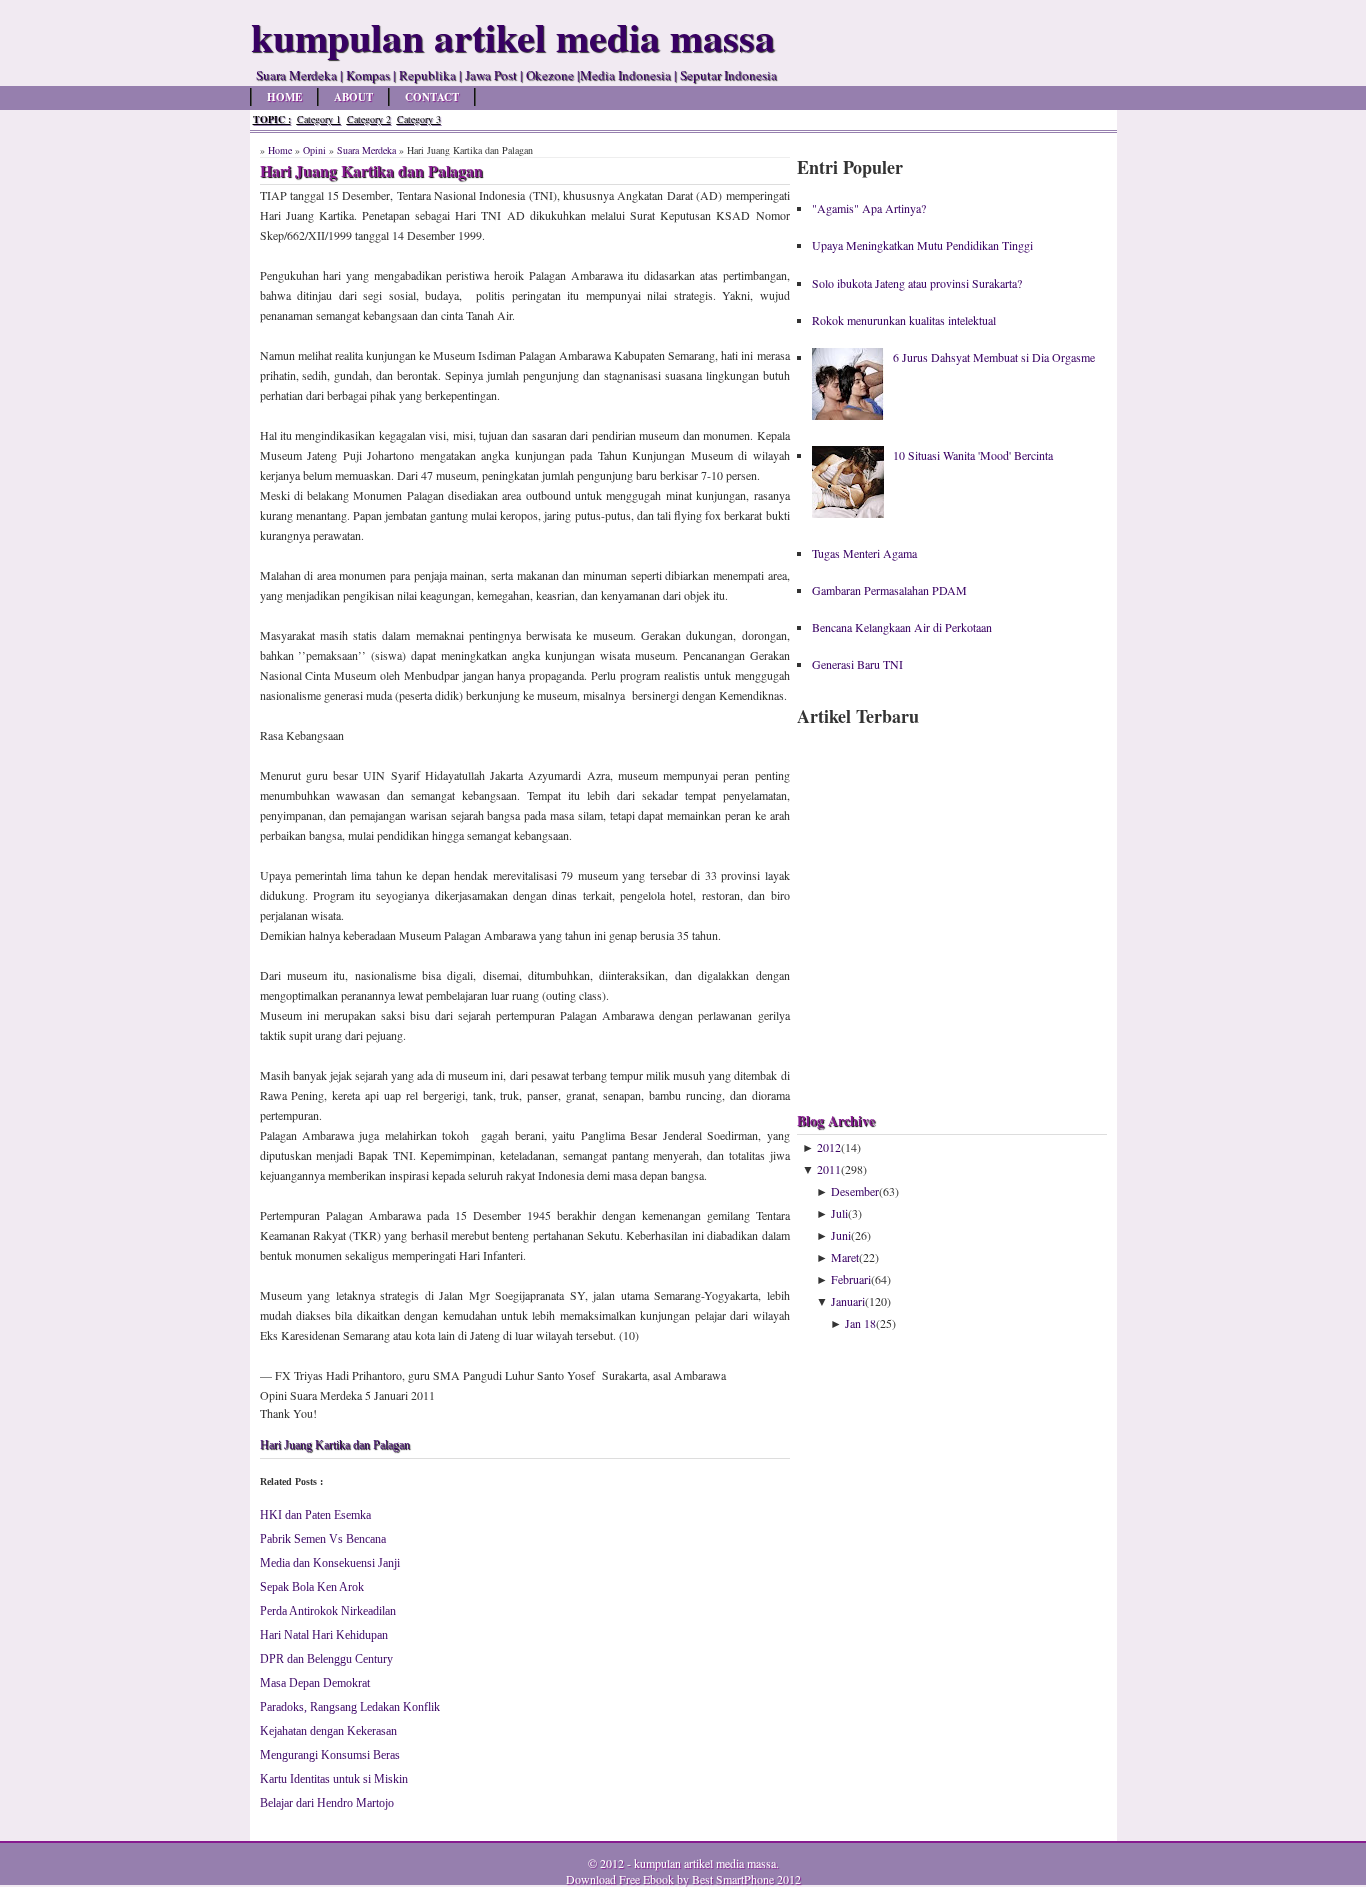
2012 (829, 1147)
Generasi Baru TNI (857, 664)
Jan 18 (860, 1323)
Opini (314, 150)
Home (284, 97)
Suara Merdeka (366, 150)
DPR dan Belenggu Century (326, 1659)
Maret (845, 1257)
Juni (841, 1235)
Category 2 (369, 119)
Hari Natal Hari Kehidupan (324, 1635)
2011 (829, 1169)
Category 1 (319, 119)
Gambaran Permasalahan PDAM (889, 590)
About (353, 97)
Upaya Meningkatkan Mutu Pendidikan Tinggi (922, 245)
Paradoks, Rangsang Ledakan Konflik (350, 1707)
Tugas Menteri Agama (864, 553)
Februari (851, 1279)
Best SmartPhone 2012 (746, 1879)
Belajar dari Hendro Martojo (327, 1803)
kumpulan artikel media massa (705, 1863)
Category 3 (419, 119)
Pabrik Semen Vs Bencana (323, 1539)
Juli (839, 1213)
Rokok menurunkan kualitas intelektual (904, 320)
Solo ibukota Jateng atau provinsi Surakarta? (917, 283)
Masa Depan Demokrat (315, 1683)
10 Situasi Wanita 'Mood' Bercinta (973, 455)
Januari (848, 1301)
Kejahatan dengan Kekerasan (328, 1731)
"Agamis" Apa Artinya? (869, 208)
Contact (432, 97)
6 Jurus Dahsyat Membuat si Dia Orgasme (994, 357)
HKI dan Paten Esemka (315, 1515)
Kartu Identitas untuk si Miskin (334, 1779)
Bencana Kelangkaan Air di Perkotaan (902, 627)
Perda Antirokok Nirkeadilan (328, 1611)
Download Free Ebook (620, 1879)
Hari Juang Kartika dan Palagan (335, 1445)
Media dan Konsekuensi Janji (330, 1563)
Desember (855, 1191)
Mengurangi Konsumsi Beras (330, 1755)
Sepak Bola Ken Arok (312, 1587)
